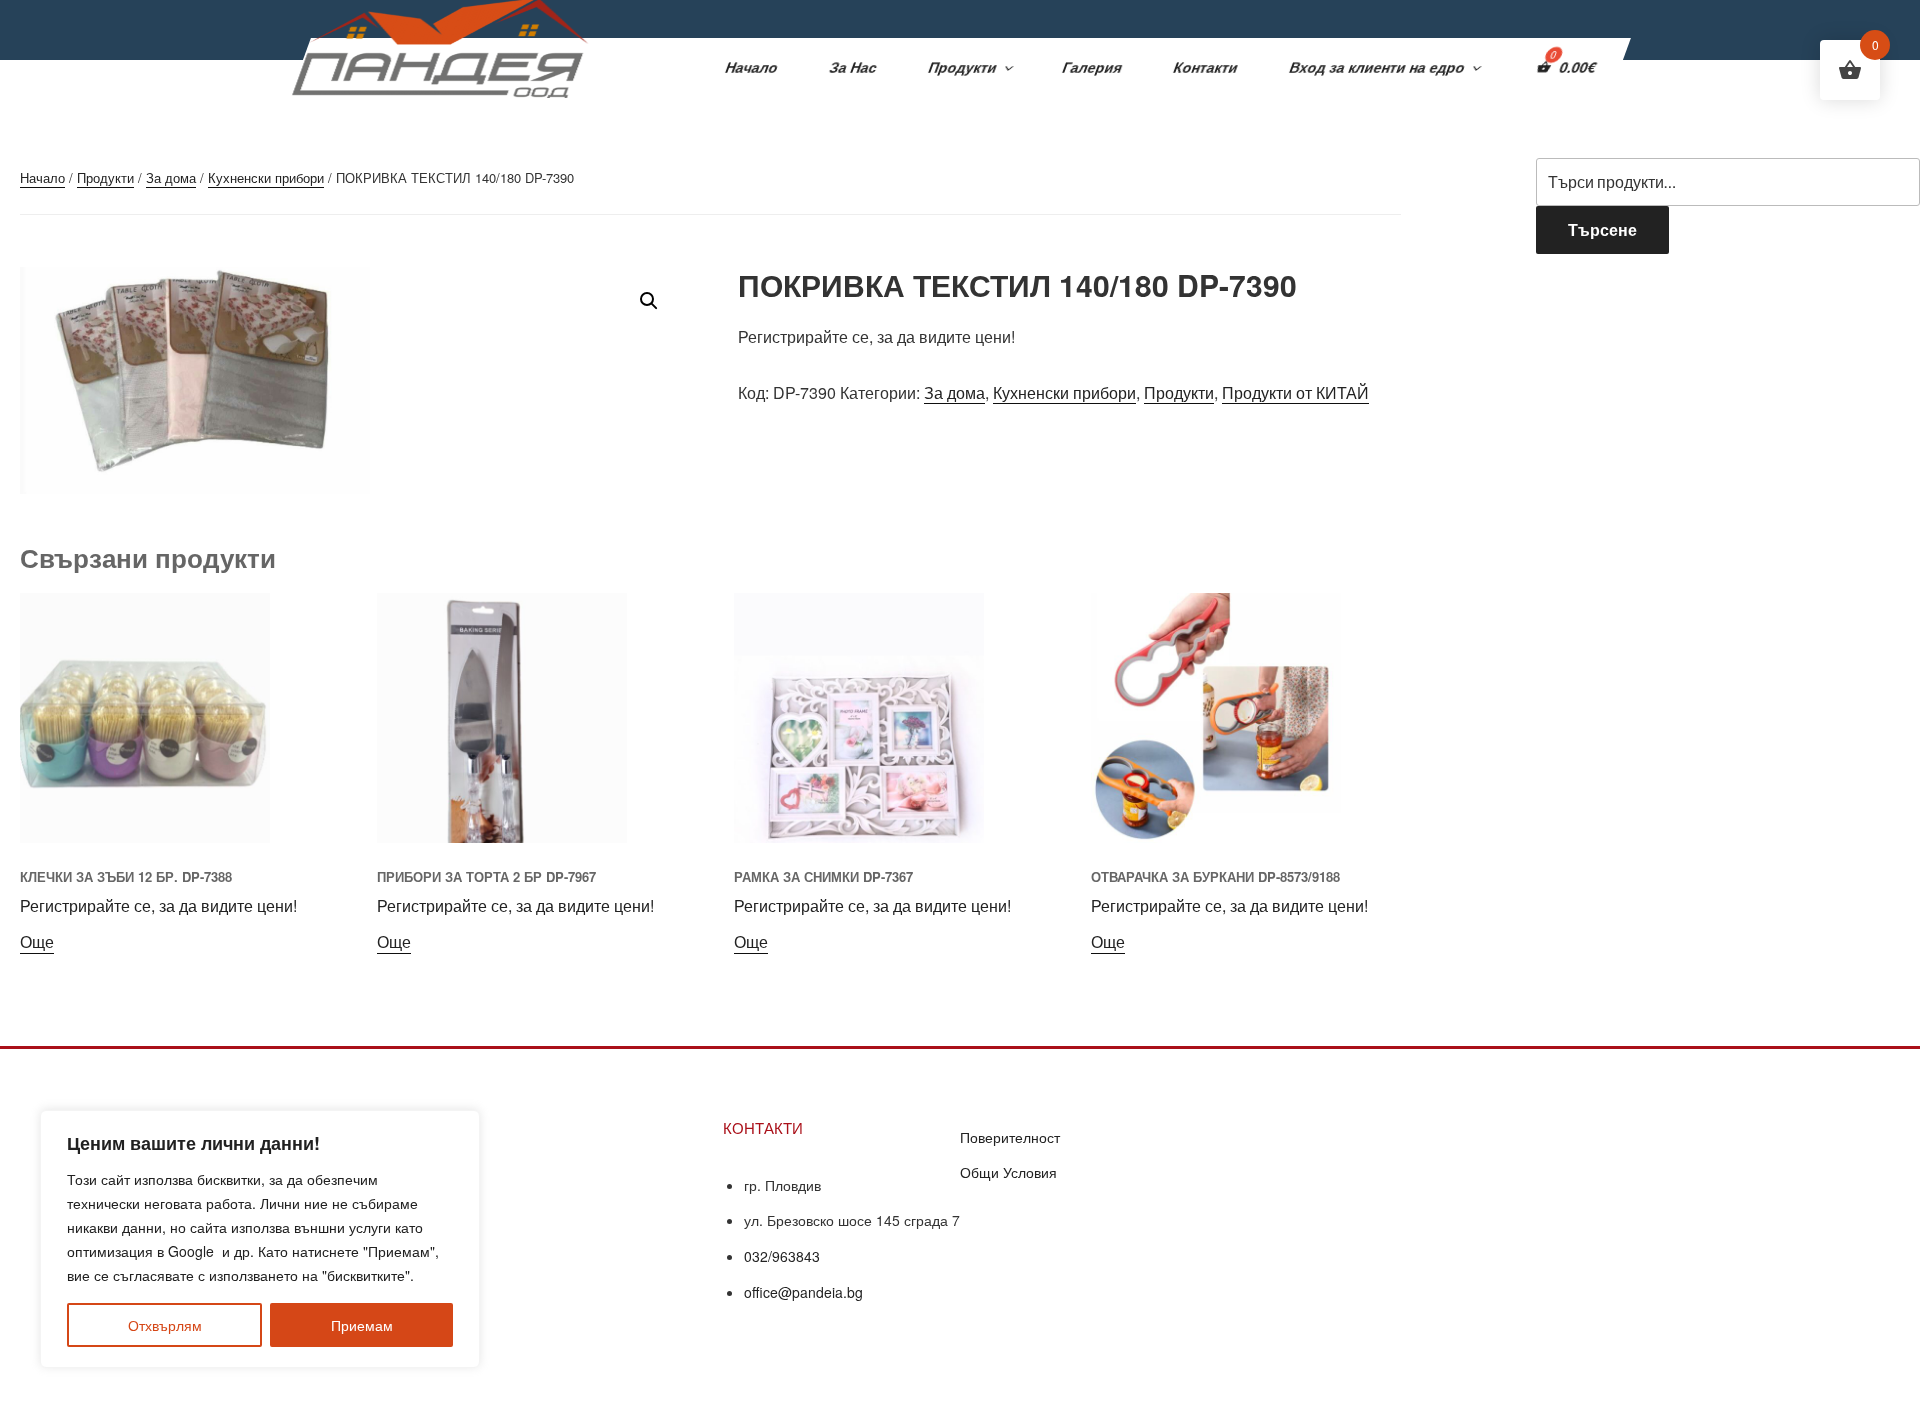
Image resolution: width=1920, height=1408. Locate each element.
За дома (171, 177)
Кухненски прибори (266, 177)
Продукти (963, 67)
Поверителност (1010, 1137)
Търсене (1602, 229)
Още (37, 941)
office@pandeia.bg (803, 1292)
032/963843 (782, 1256)
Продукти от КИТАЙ (1295, 392)
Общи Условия (1008, 1172)
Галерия (1093, 67)
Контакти (1206, 67)
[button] (649, 301)
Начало (752, 67)
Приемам (362, 1325)
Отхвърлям (165, 1325)
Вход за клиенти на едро (1378, 67)
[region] (260, 1239)
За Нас (854, 67)
